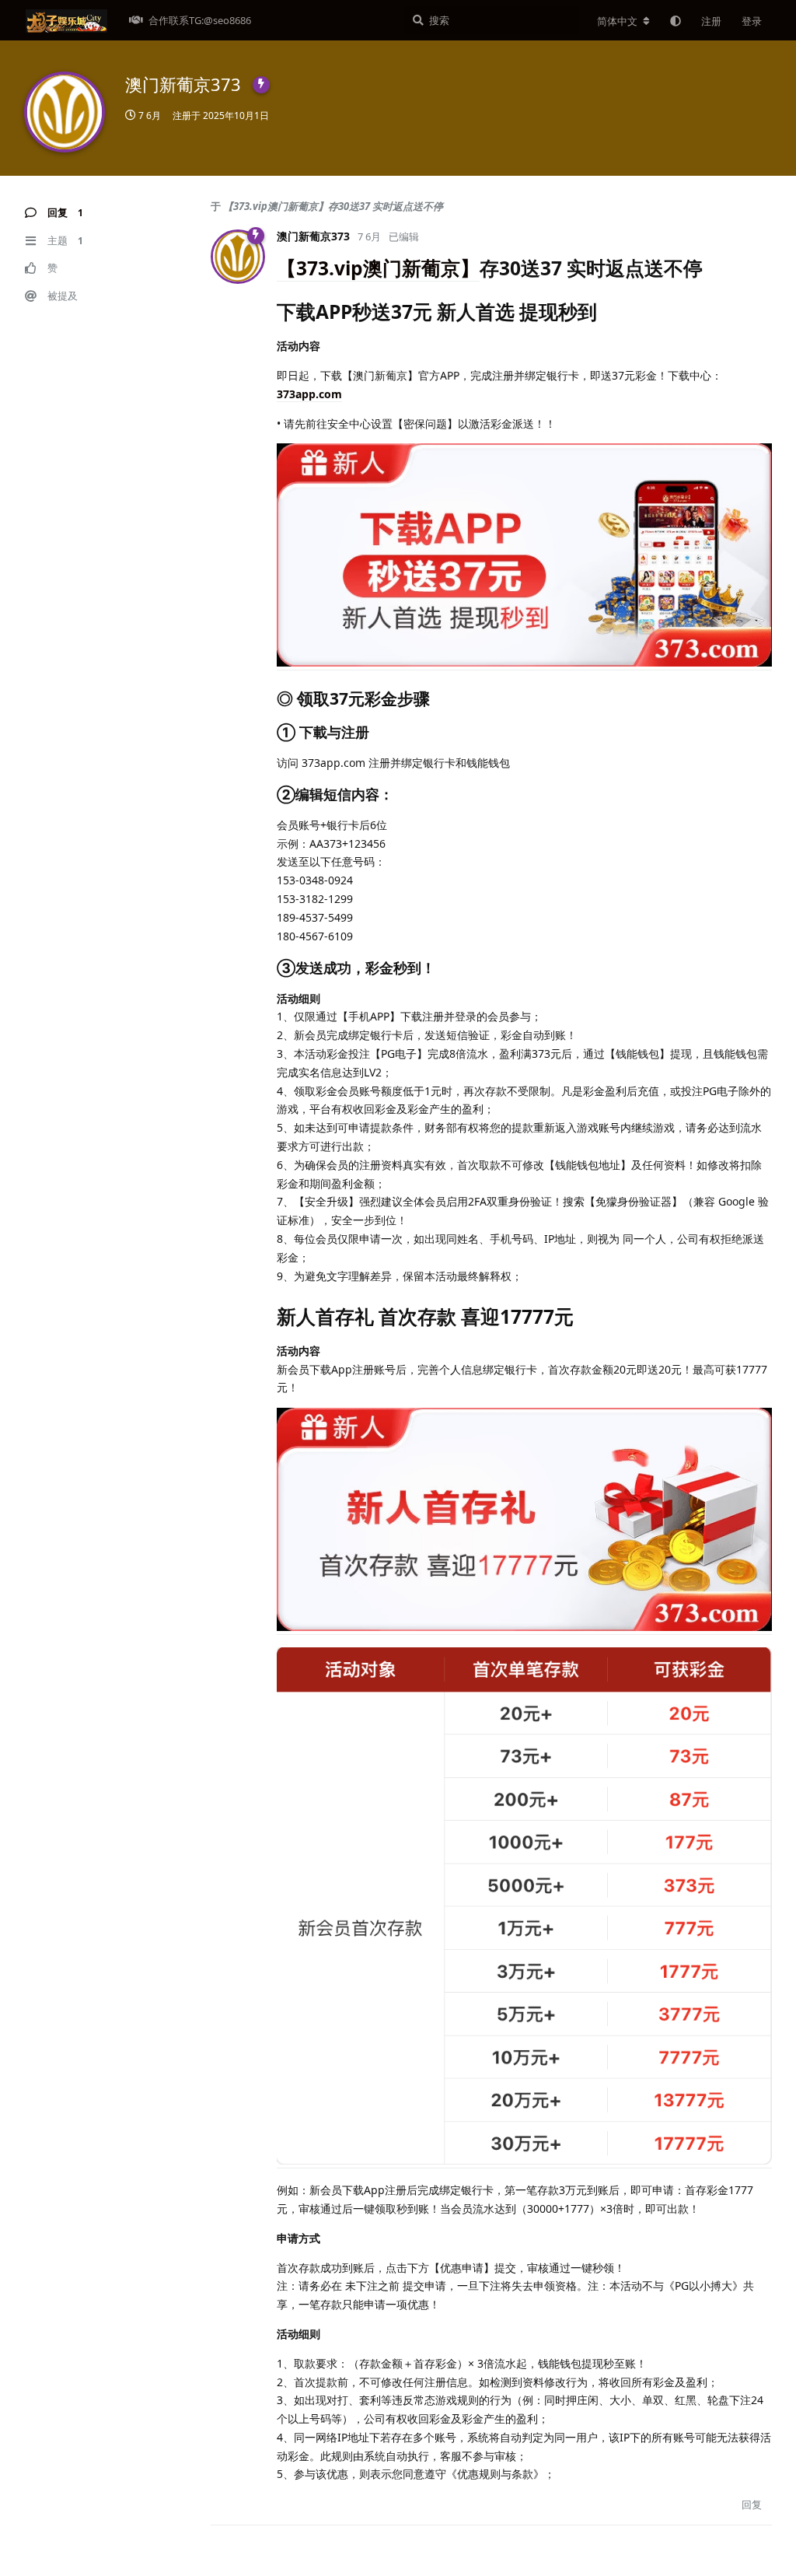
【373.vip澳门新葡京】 (378, 268)
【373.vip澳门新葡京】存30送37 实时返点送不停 (333, 206)
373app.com (309, 394)
